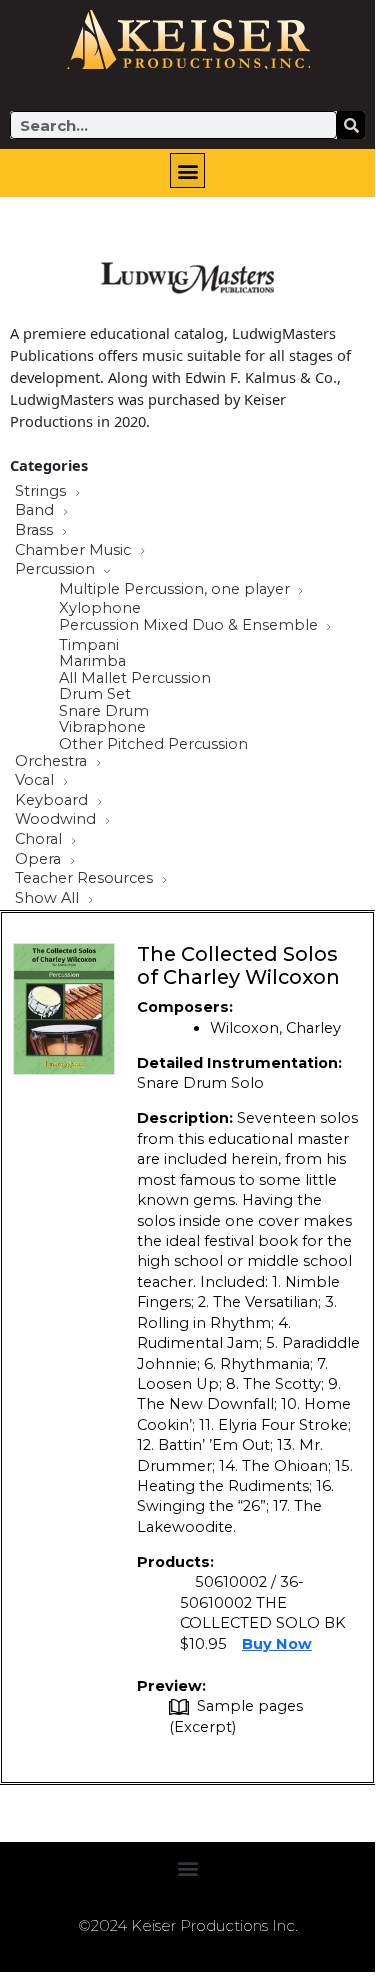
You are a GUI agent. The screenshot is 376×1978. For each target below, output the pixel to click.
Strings (42, 492)
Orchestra (53, 762)
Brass (36, 531)
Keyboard (53, 801)
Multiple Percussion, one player (176, 590)
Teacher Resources (86, 879)
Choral (40, 840)
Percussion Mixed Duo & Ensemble (190, 626)
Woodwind (57, 820)
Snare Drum (104, 711)
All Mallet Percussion (135, 678)
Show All (49, 899)
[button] (187, 170)
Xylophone (100, 608)
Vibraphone (102, 727)
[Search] (351, 125)
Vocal (36, 781)
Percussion (57, 570)
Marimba (92, 661)
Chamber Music (75, 551)
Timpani (89, 645)
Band (36, 511)
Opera (40, 860)
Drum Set (95, 694)
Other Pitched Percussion (153, 744)
